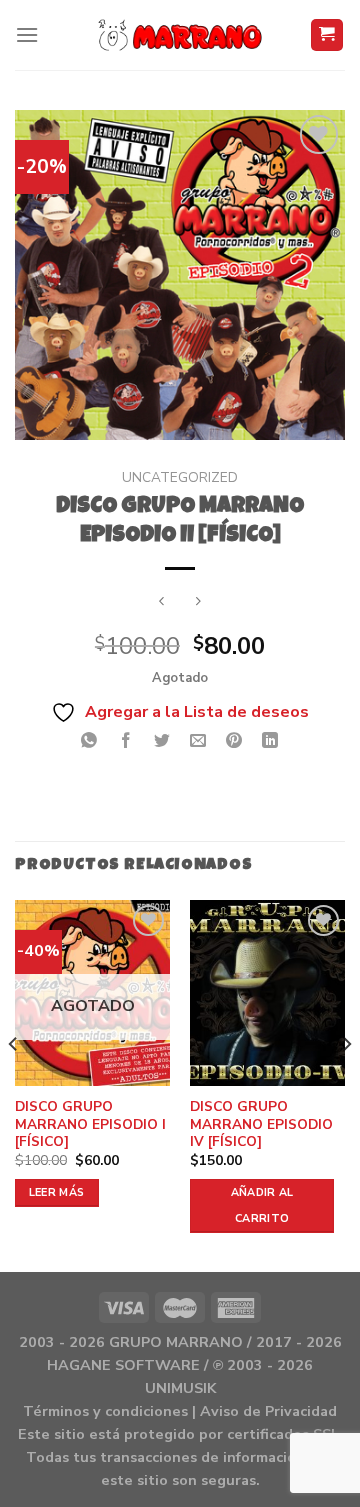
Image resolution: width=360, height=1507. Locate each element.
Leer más (57, 1192)
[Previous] (14, 1084)
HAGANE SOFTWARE (123, 1365)
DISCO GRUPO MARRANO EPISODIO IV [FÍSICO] (261, 1124)
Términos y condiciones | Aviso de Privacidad (180, 1411)
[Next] (346, 1084)
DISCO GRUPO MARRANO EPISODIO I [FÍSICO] (90, 1124)
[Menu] (27, 34)
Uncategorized (180, 477)
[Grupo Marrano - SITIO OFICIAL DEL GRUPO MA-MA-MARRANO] (180, 35)
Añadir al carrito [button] (262, 1205)
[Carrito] (327, 35)
